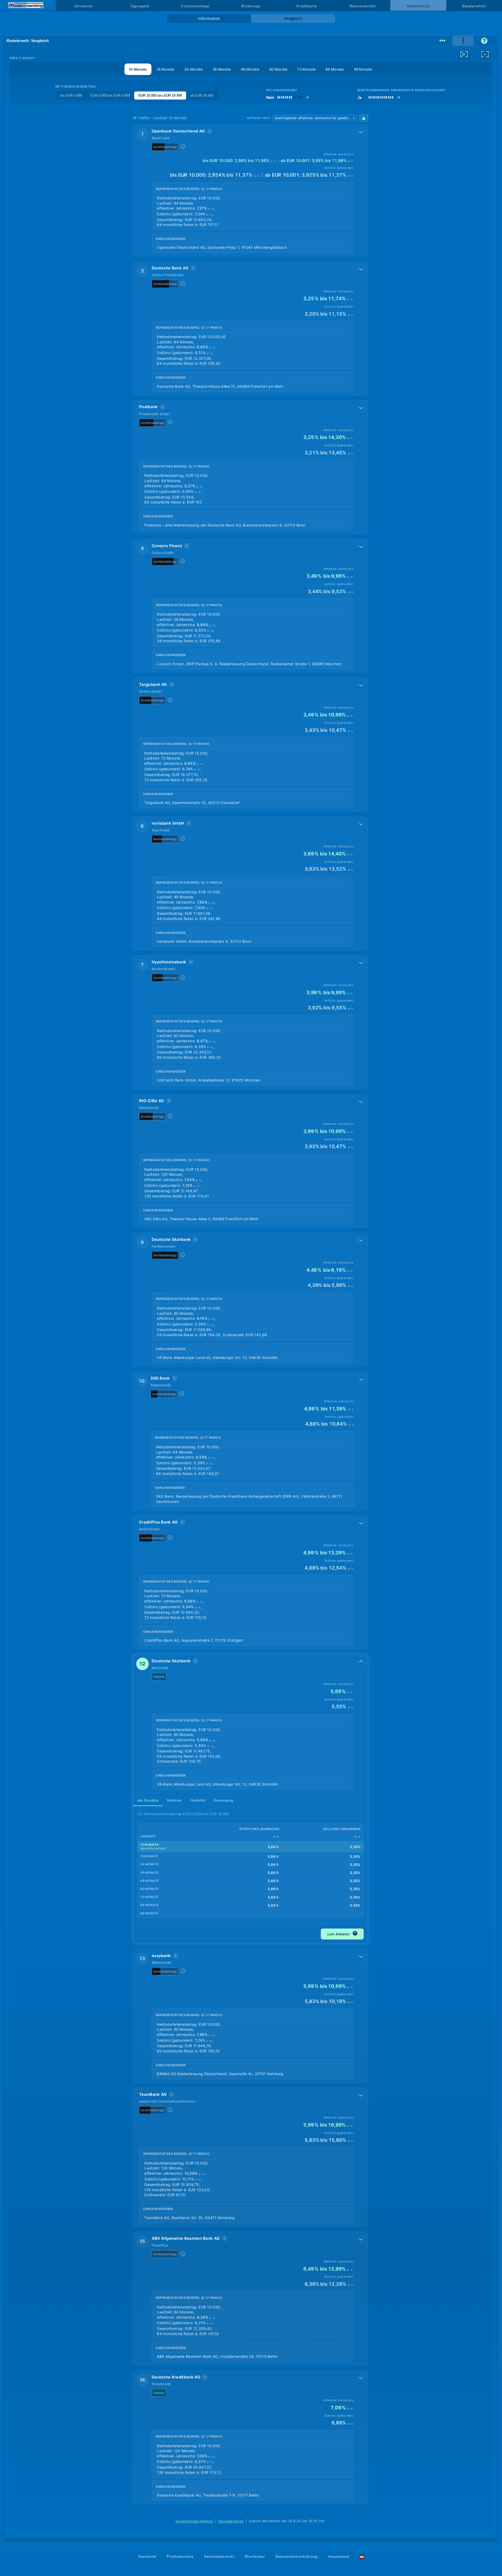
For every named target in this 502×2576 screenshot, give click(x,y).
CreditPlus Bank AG (158, 1522)
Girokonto (84, 6)
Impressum (339, 2557)
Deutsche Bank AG (170, 268)
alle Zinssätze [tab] (148, 1800)
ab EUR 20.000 (202, 95)
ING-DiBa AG (152, 1101)
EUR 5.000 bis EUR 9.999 (110, 95)
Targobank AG (153, 684)
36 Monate (222, 69)
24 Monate (194, 69)
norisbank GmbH (168, 823)
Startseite (147, 2557)
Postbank (148, 407)
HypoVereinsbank (169, 962)
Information (209, 19)
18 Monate (166, 69)
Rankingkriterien (231, 2521)
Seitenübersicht (219, 2557)
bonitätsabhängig (165, 147)
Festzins (159, 1677)
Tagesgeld (139, 6)
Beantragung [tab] (223, 1800)
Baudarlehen (474, 6)
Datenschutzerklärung (297, 2557)
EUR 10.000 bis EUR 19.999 (160, 95)
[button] (250, 190)
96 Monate (363, 69)
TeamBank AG (153, 2094)
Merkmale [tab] (174, 1800)
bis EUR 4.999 (71, 95)
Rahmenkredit (363, 6)
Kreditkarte (307, 6)
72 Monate (306, 69)
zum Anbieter (342, 1933)
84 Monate (335, 69)
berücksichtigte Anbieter (194, 2521)
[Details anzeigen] (361, 132)
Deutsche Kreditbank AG (176, 2377)
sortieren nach (258, 118)
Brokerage (251, 6)
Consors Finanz (167, 546)
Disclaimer (255, 2557)
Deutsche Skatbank (171, 1239)
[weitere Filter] (464, 54)
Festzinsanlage (195, 6)
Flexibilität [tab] (198, 1800)
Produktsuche (180, 2557)
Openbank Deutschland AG (178, 131)
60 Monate (278, 69)
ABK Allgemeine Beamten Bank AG (186, 2238)
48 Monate (250, 69)
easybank (161, 1956)
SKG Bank (160, 1378)
